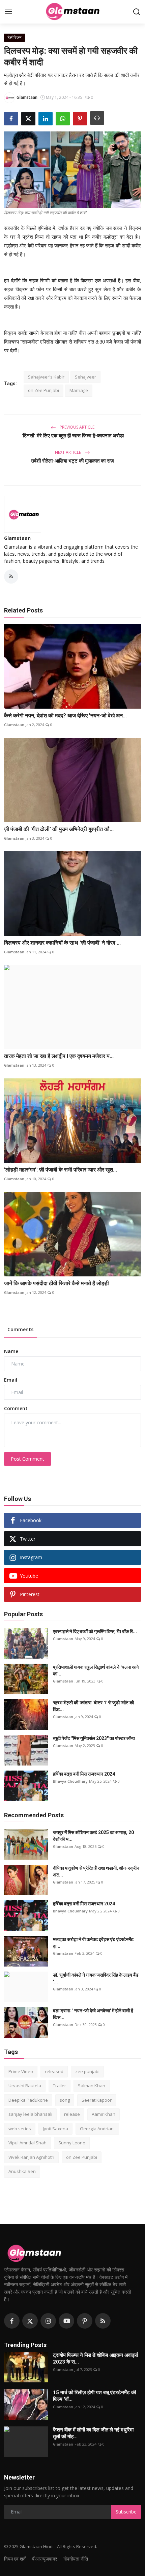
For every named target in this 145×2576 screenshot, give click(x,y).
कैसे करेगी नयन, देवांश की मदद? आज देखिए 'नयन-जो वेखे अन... (65, 716)
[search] (137, 12)
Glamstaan (17, 538)
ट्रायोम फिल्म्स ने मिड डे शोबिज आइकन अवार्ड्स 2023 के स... (95, 2359)
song (65, 2100)
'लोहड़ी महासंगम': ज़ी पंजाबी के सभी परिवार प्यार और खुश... (61, 1170)
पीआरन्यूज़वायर (45, 2559)
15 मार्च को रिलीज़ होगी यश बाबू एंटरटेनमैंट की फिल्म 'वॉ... (94, 2396)
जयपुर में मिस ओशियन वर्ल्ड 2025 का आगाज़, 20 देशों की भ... (93, 1836)
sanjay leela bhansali (30, 2114)
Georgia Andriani (97, 2129)
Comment (16, 1408)
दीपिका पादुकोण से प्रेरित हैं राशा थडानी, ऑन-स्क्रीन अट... (96, 1871)
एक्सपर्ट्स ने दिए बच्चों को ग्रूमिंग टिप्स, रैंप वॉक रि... (95, 1631)
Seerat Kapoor (97, 2100)
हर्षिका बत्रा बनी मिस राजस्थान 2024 (84, 1774)
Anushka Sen (22, 2171)
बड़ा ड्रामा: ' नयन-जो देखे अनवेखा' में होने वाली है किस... (93, 2014)
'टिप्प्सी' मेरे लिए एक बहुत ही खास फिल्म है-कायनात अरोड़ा (73, 436)
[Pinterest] (85, 2321)
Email (11, 1380)
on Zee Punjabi (43, 390)
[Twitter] (30, 2321)
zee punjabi (87, 2071)
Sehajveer (85, 377)
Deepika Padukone (28, 2100)
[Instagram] (48, 2321)
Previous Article (77, 427)
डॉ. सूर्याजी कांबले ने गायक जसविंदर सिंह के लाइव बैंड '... (96, 1978)
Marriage (79, 390)
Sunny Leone (72, 2143)
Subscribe (126, 2512)
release (72, 2114)
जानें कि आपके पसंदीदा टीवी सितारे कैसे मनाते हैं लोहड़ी (56, 1283)
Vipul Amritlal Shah (27, 2143)
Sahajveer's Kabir (46, 377)
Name (11, 1351)
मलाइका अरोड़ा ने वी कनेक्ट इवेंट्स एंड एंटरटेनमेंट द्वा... (93, 1943)
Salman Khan (92, 2086)
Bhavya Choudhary (70, 1781)
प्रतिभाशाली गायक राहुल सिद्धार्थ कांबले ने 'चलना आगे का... (96, 1670)
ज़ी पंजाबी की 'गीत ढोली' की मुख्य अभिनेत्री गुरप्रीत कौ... (59, 829)
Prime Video (21, 2071)
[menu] (8, 12)
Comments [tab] (20, 1329)
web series (20, 2129)
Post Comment (27, 1459)
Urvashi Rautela (25, 2086)
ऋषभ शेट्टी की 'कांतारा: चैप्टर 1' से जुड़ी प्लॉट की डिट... (93, 1706)
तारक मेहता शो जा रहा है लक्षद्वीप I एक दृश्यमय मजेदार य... (59, 1056)
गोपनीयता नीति (76, 2559)
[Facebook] (12, 2321)
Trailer (60, 2086)
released (54, 2071)
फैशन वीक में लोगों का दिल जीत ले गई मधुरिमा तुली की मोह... (93, 2433)
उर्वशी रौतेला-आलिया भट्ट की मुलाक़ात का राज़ (72, 461)
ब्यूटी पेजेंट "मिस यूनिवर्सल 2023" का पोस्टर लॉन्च (94, 1738)
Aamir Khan (104, 2114)
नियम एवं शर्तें (15, 2559)
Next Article (68, 452)
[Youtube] (66, 2321)
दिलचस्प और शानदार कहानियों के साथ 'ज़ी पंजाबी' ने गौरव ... (62, 943)
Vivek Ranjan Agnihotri (31, 2157)
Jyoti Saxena (55, 2129)
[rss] (103, 2321)
